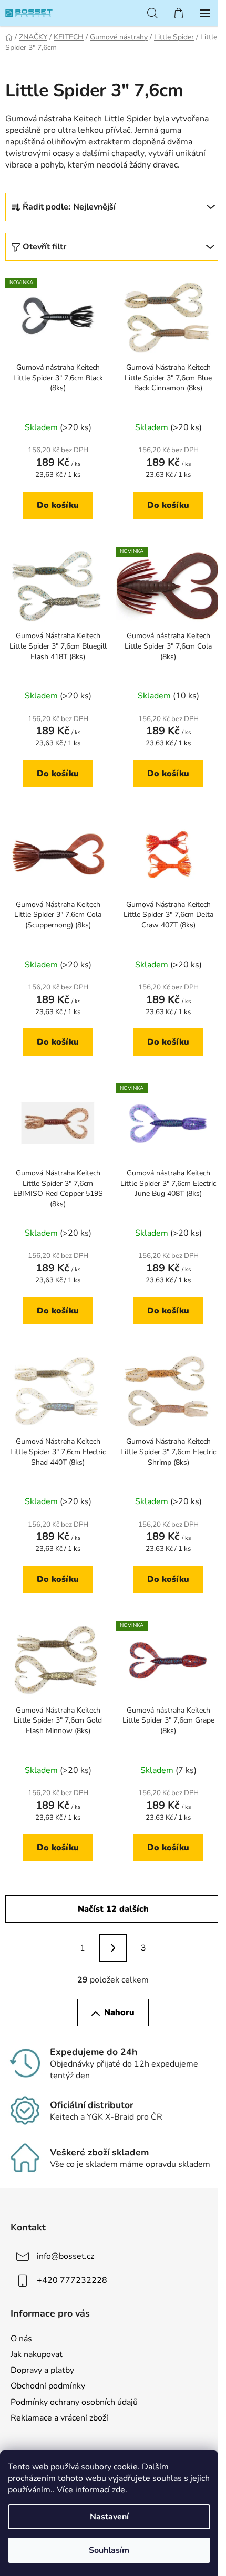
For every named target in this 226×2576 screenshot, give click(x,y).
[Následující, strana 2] (113, 1948)
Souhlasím (109, 2550)
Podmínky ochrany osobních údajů (74, 2402)
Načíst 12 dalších (113, 1909)
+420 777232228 (72, 2280)
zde (119, 2490)
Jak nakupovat (37, 2354)
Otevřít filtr (44, 247)
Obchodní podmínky (48, 2386)
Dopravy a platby (42, 2370)
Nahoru (119, 2012)
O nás (21, 2339)
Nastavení (109, 2517)
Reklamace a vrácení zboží (59, 2418)
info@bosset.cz (65, 2256)
